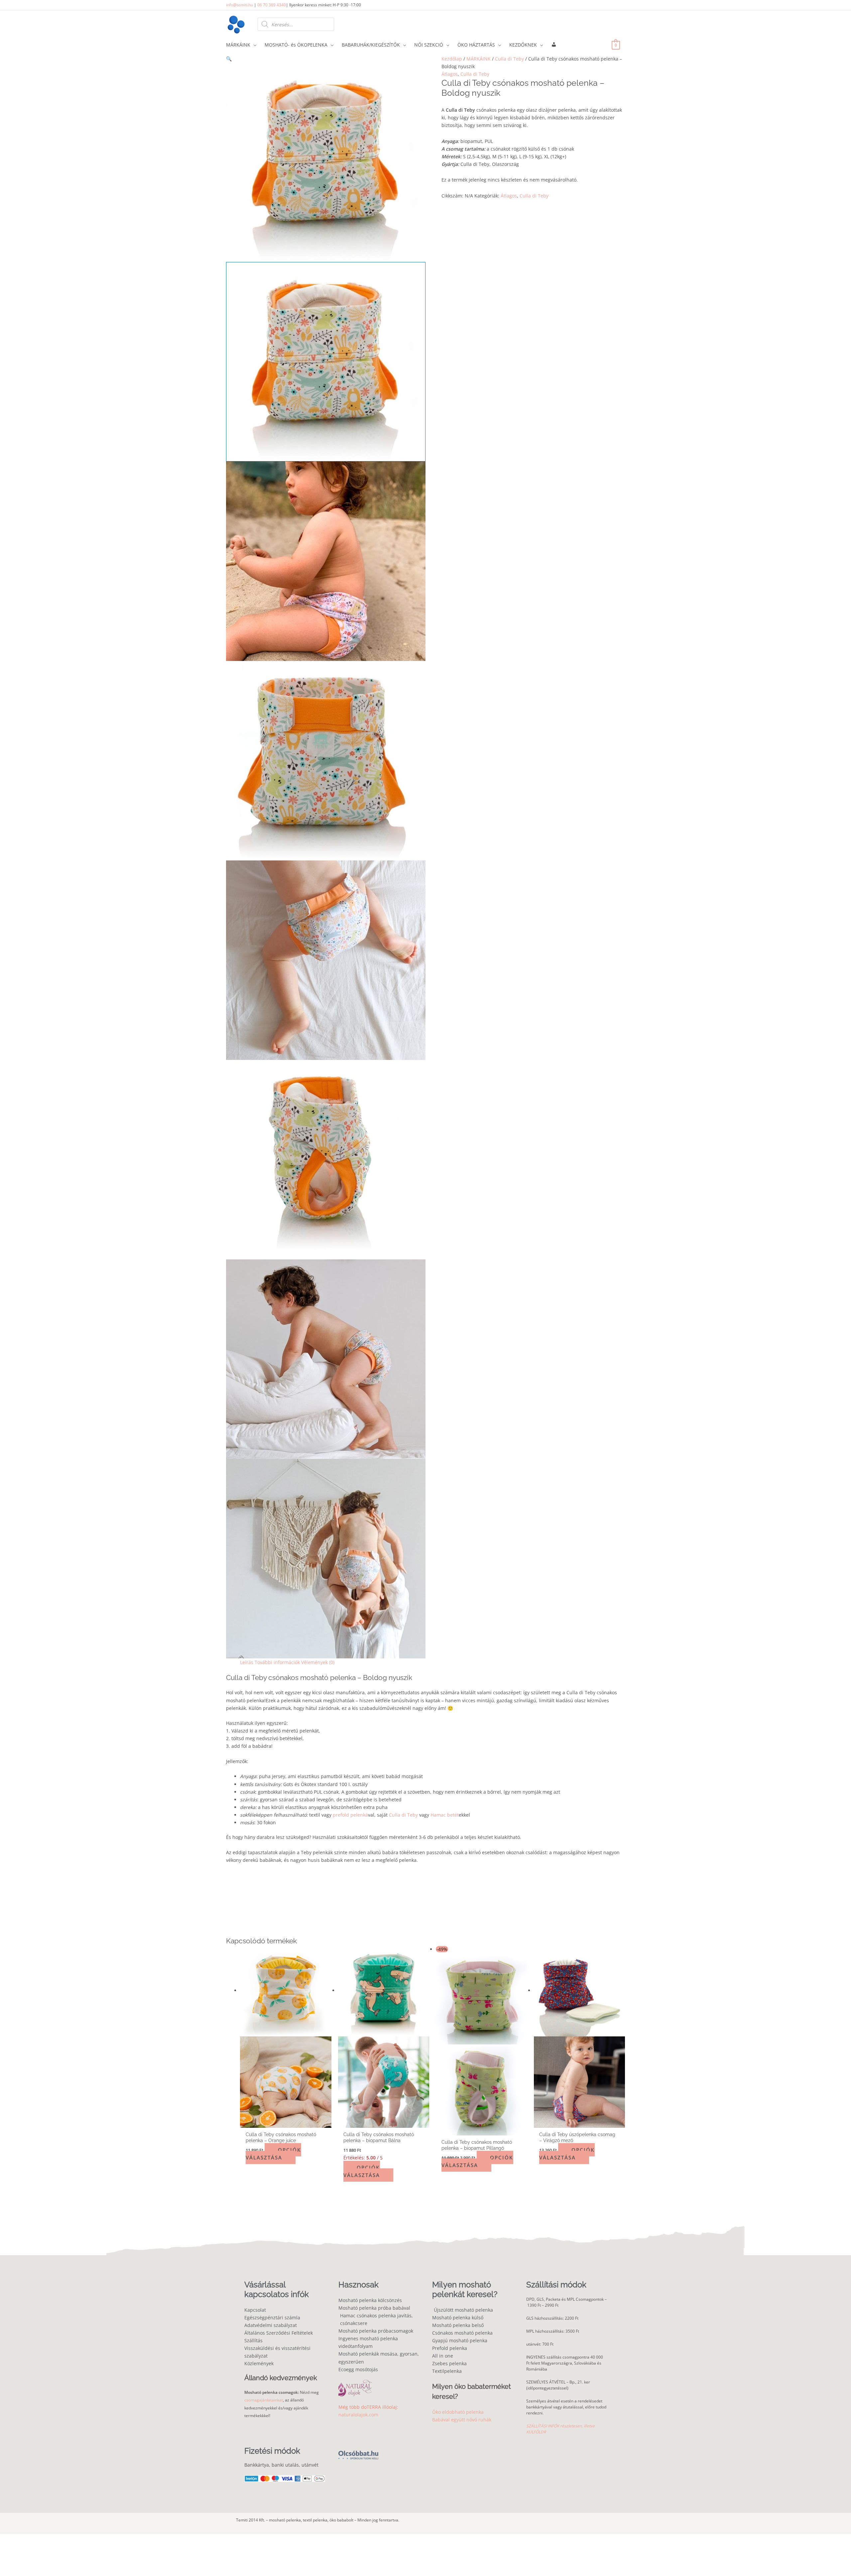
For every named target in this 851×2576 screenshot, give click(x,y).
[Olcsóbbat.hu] (358, 2451)
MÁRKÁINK (479, 59)
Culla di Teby (509, 59)
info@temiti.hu (240, 5)
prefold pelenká (350, 1815)
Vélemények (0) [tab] (318, 1662)
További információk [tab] (277, 1662)
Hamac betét (445, 1815)
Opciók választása (273, 2154)
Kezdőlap (452, 59)
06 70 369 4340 (272, 5)
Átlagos (450, 74)
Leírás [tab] (247, 1662)
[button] (326, 59)
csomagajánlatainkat (264, 2400)
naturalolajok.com (358, 2415)
